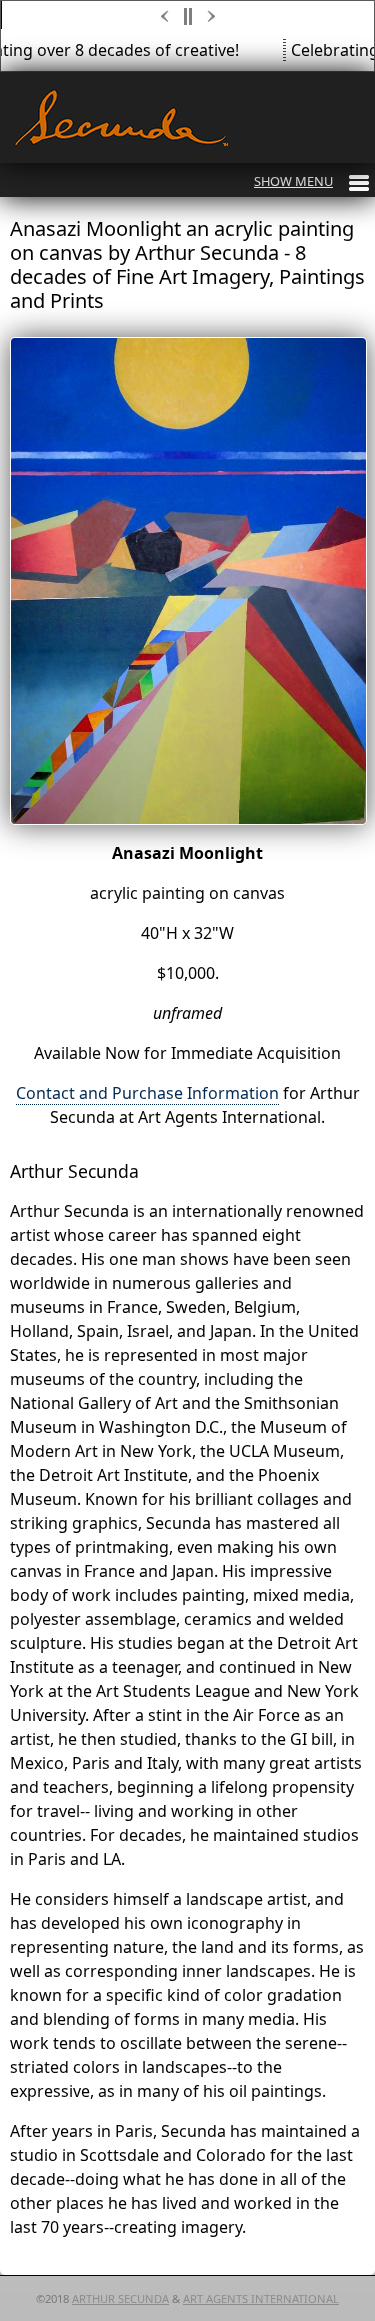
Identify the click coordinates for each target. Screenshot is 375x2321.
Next (213, 16)
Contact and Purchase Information (147, 1093)
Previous (165, 16)
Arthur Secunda (120, 2298)
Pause (189, 16)
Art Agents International (261, 2298)
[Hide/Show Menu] (311, 181)
